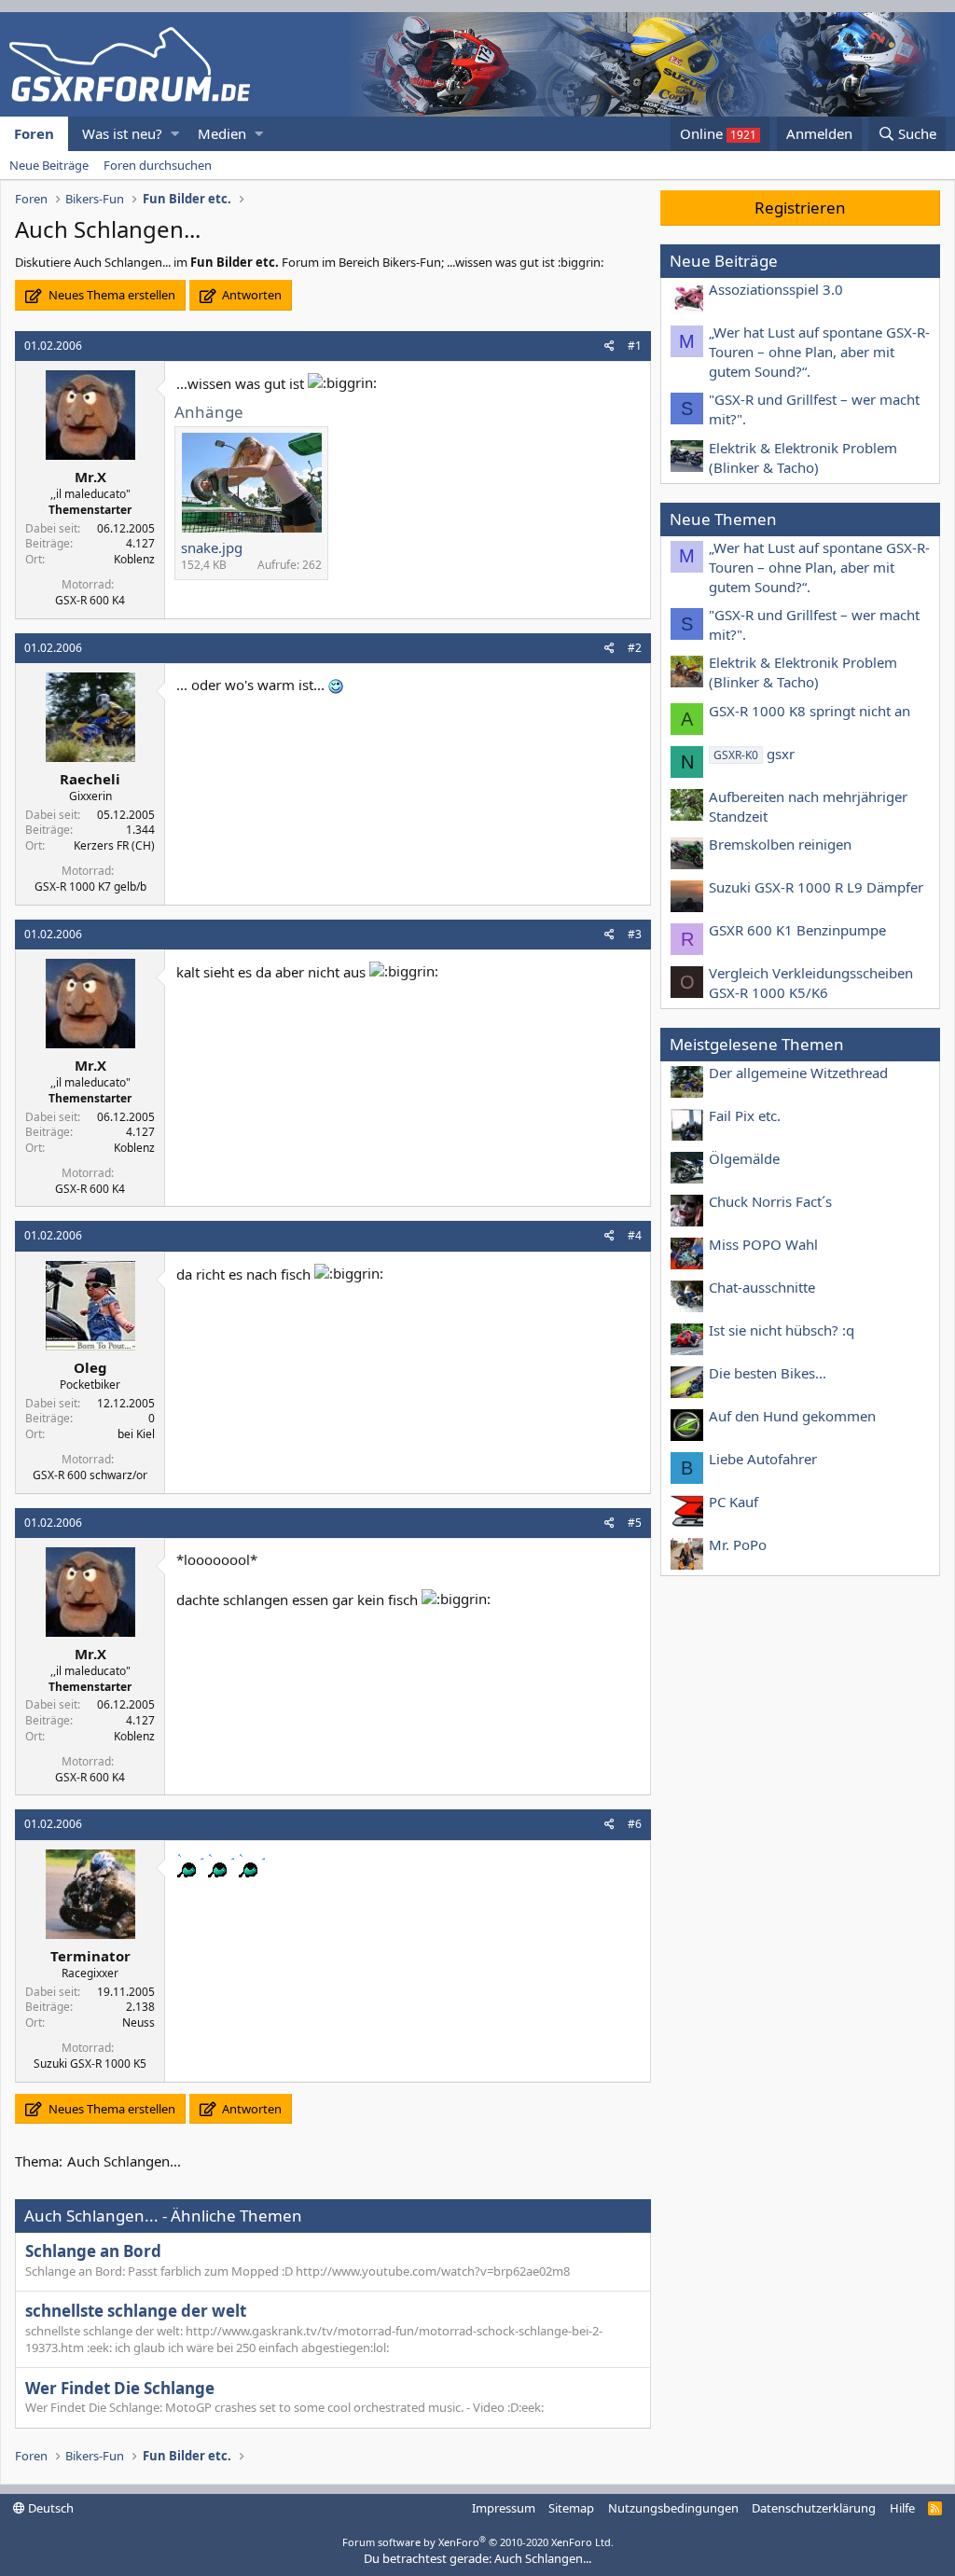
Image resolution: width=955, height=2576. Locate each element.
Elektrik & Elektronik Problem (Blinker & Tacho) (803, 457)
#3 (635, 934)
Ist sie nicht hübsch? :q (782, 1330)
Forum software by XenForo (478, 2542)
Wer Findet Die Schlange (120, 2388)
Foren (34, 133)
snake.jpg (212, 547)
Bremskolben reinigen (780, 844)
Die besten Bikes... (768, 1373)
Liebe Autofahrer (763, 1459)
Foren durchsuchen (158, 165)
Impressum (504, 2508)
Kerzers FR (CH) (114, 845)
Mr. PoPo (738, 1544)
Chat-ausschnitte (762, 1287)
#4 (635, 1235)
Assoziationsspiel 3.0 (776, 289)
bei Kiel (136, 1434)
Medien (222, 133)
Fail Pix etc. (745, 1115)
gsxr (754, 754)
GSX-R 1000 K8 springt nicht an (810, 711)
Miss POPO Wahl (763, 1244)
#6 (635, 1824)
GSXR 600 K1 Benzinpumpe (797, 930)
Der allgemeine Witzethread (798, 1073)
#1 (635, 346)
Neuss (138, 2022)
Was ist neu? (122, 133)
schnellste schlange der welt (136, 2311)
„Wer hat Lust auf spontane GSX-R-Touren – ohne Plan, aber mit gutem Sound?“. (819, 352)
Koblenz (134, 559)
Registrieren (800, 208)
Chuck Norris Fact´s (770, 1201)
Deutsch (49, 2508)
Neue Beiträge (49, 165)
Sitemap (571, 2508)
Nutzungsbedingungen (673, 2508)
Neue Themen (723, 519)
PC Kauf (734, 1502)
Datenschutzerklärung (814, 2508)
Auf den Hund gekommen (792, 1416)
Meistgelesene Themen (757, 1044)
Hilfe (902, 2508)
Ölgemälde (744, 1158)
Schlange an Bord (93, 2251)
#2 (635, 648)
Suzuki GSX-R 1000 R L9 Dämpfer (816, 887)
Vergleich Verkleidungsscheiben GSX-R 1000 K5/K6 (811, 983)
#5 (635, 1523)
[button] (175, 134)
